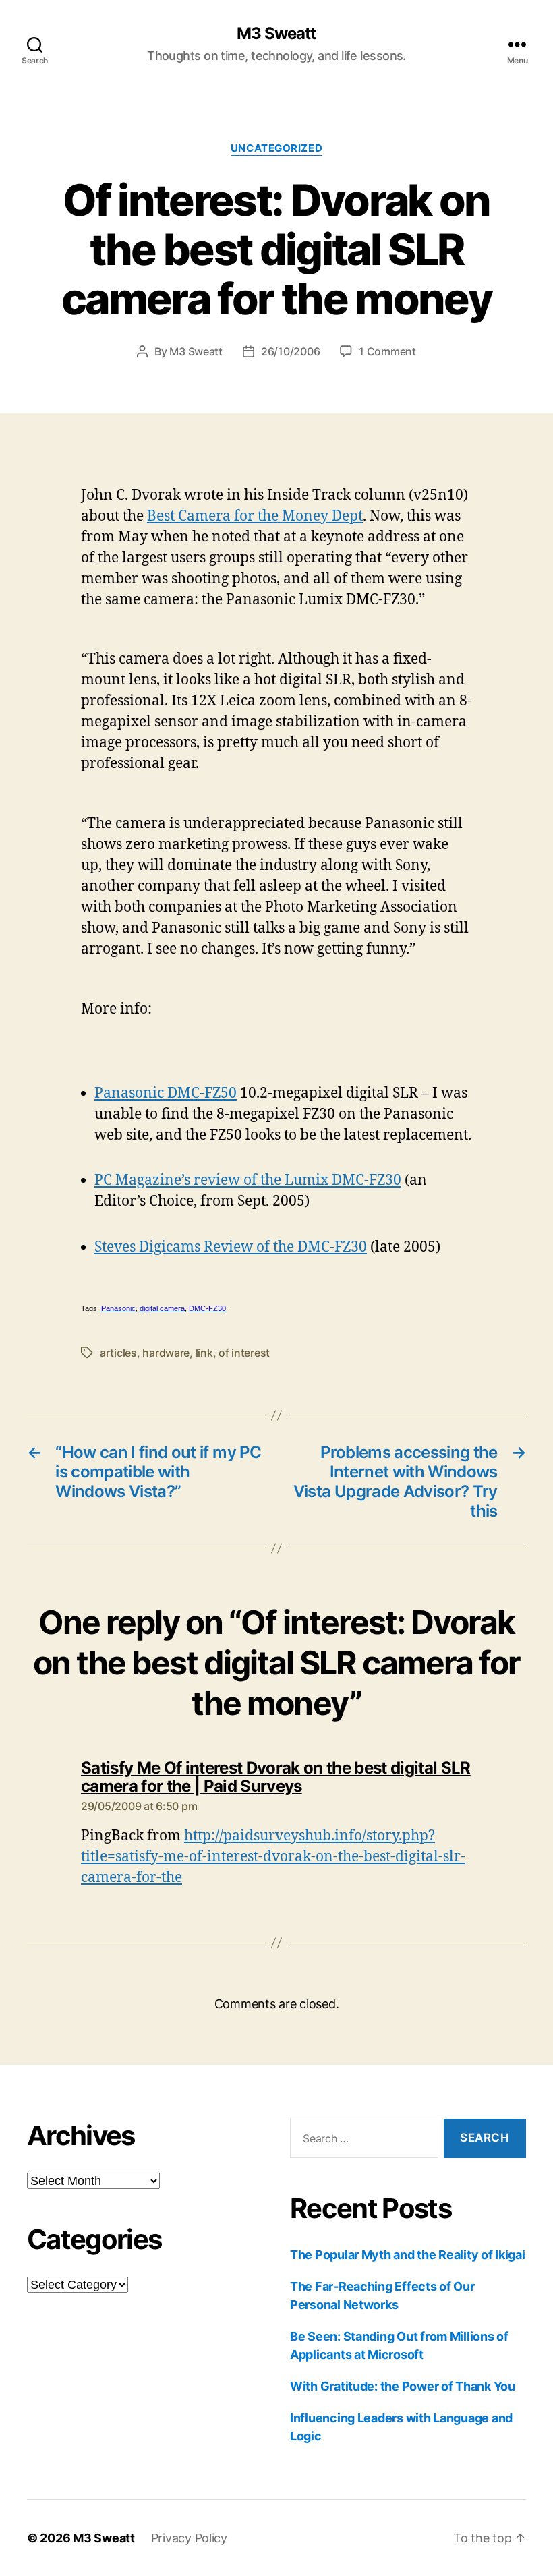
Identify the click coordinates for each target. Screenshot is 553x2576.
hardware (166, 1353)
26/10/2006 (290, 351)
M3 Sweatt (276, 34)
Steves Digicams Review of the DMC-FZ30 (231, 1247)
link (204, 1353)
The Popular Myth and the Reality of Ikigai (408, 2255)
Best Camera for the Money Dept (255, 516)
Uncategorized (276, 148)
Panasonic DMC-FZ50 (166, 1093)
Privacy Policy (189, 2538)
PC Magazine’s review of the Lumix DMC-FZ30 (248, 1180)
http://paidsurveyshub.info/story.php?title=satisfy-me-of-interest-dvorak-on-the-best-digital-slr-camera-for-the (273, 1857)
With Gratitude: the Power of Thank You (403, 2386)
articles (118, 1353)
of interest (244, 1353)
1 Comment (387, 351)
